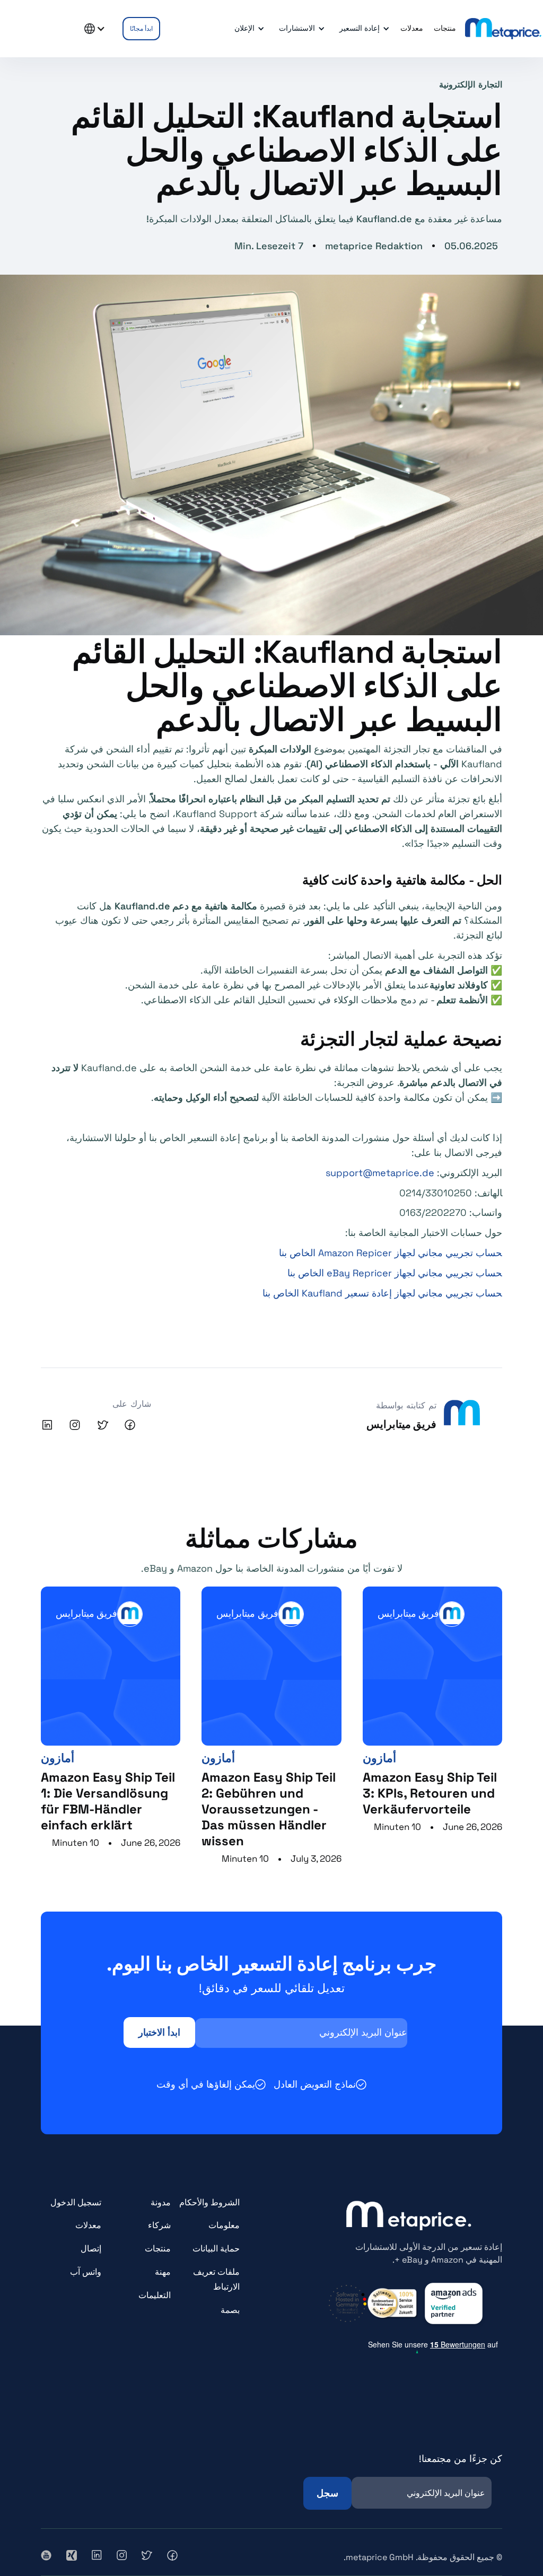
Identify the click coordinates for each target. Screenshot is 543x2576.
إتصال (91, 2249)
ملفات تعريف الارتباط (216, 2279)
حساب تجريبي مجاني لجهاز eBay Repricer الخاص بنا (395, 1273)
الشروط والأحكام (209, 2202)
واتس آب (86, 2272)
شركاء (159, 2225)
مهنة (163, 2272)
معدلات (88, 2225)
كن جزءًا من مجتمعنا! (461, 2459)
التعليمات (155, 2295)
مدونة (161, 2202)
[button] (363, 29)
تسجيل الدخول (76, 2202)
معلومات (224, 2225)
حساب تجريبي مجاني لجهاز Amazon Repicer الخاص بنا (391, 1253)
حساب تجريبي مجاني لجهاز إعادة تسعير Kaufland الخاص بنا (382, 1293)
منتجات (158, 2249)
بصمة (230, 2310)
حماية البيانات (216, 2249)
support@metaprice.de (380, 1173)
